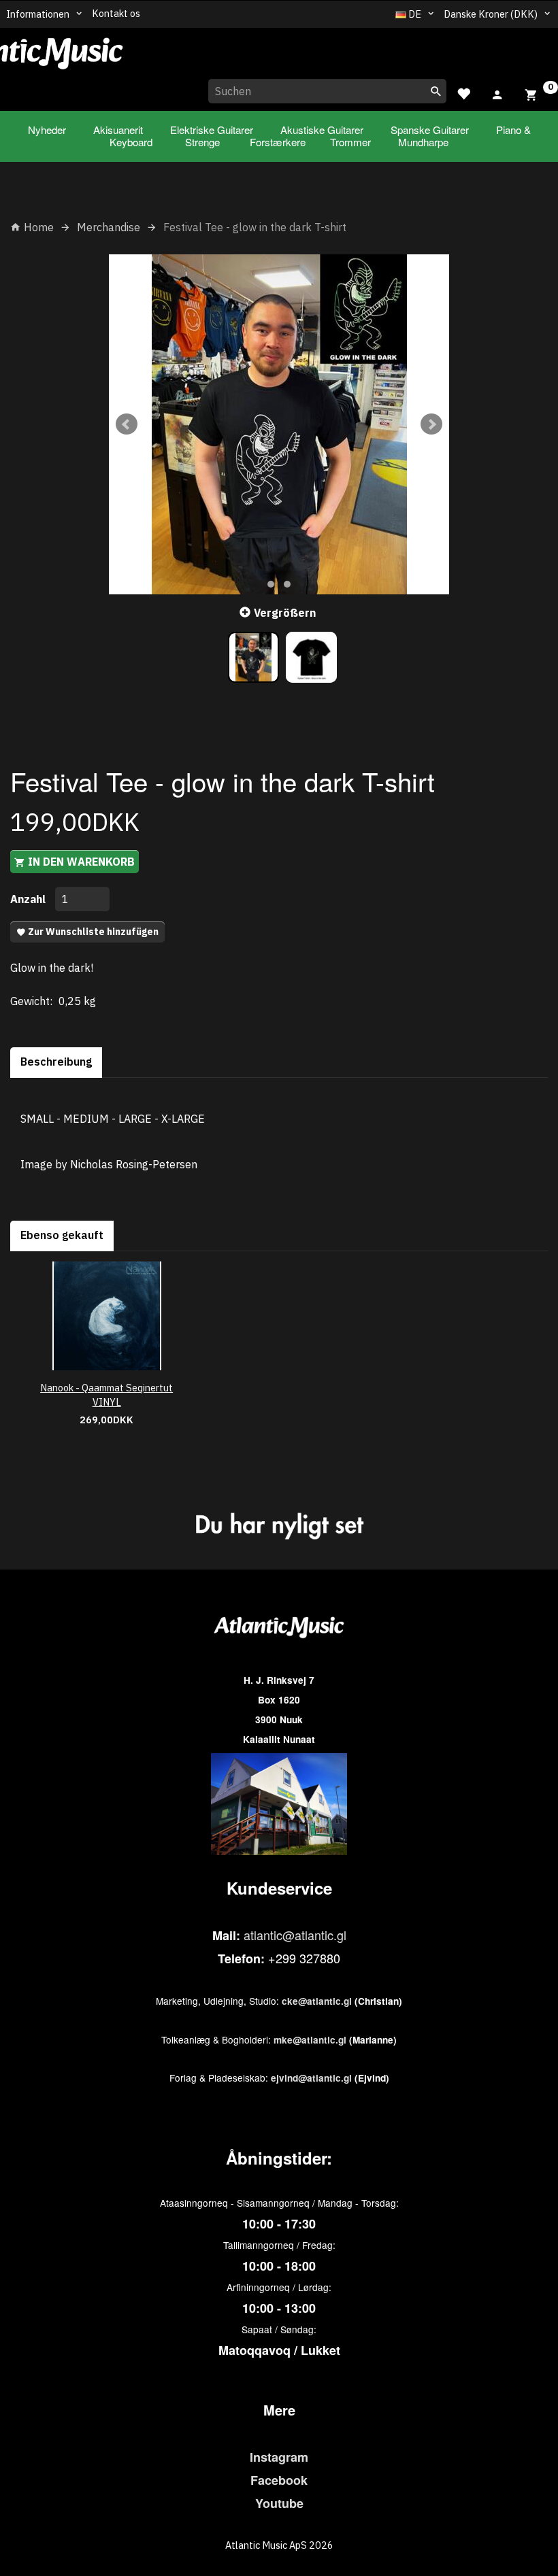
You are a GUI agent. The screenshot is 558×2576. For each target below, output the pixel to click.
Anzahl (29, 899)
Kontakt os (116, 13)
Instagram (279, 2457)
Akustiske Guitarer (322, 130)
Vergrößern (285, 613)
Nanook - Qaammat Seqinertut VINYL (106, 1395)
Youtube (279, 2503)
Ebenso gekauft (62, 1235)
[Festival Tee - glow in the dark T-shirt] (279, 424)
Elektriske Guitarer (212, 130)
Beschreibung (56, 1062)
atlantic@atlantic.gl (295, 1935)
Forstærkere (278, 142)
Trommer (350, 142)
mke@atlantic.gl (310, 2040)
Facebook (279, 2480)
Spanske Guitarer (430, 130)
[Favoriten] (463, 92)
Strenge (202, 142)
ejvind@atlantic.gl (311, 2078)
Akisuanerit (118, 130)
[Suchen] (436, 91)
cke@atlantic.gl (317, 2001)
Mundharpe (423, 142)
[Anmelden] (497, 92)
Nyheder (47, 130)
